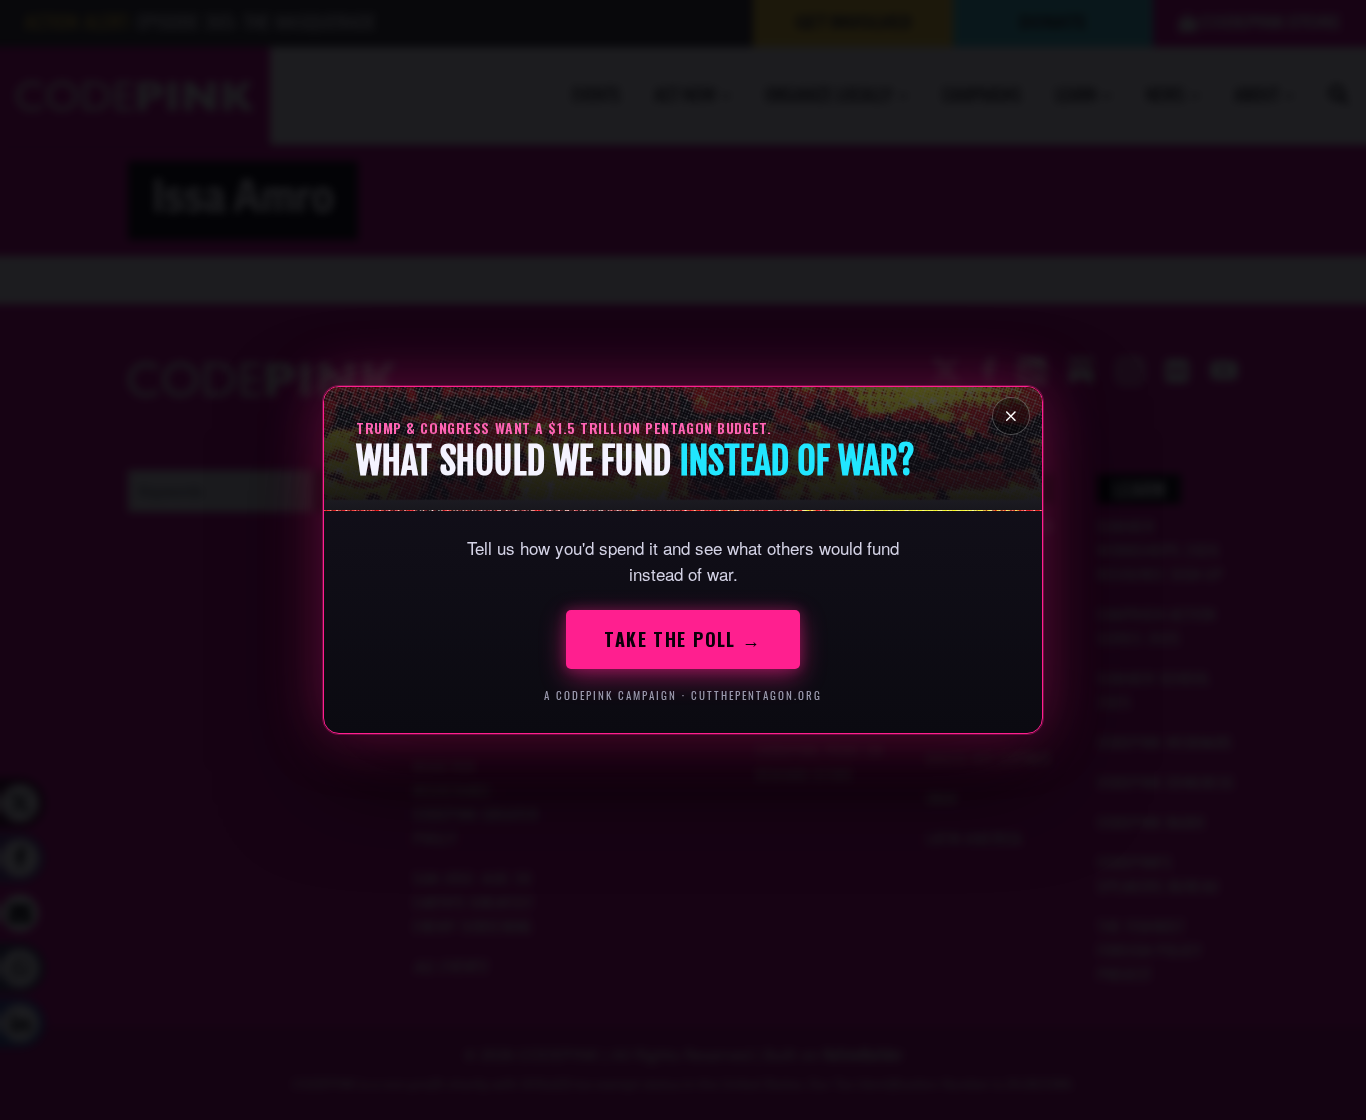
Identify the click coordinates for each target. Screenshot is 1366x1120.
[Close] (1011, 416)
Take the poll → (683, 639)
